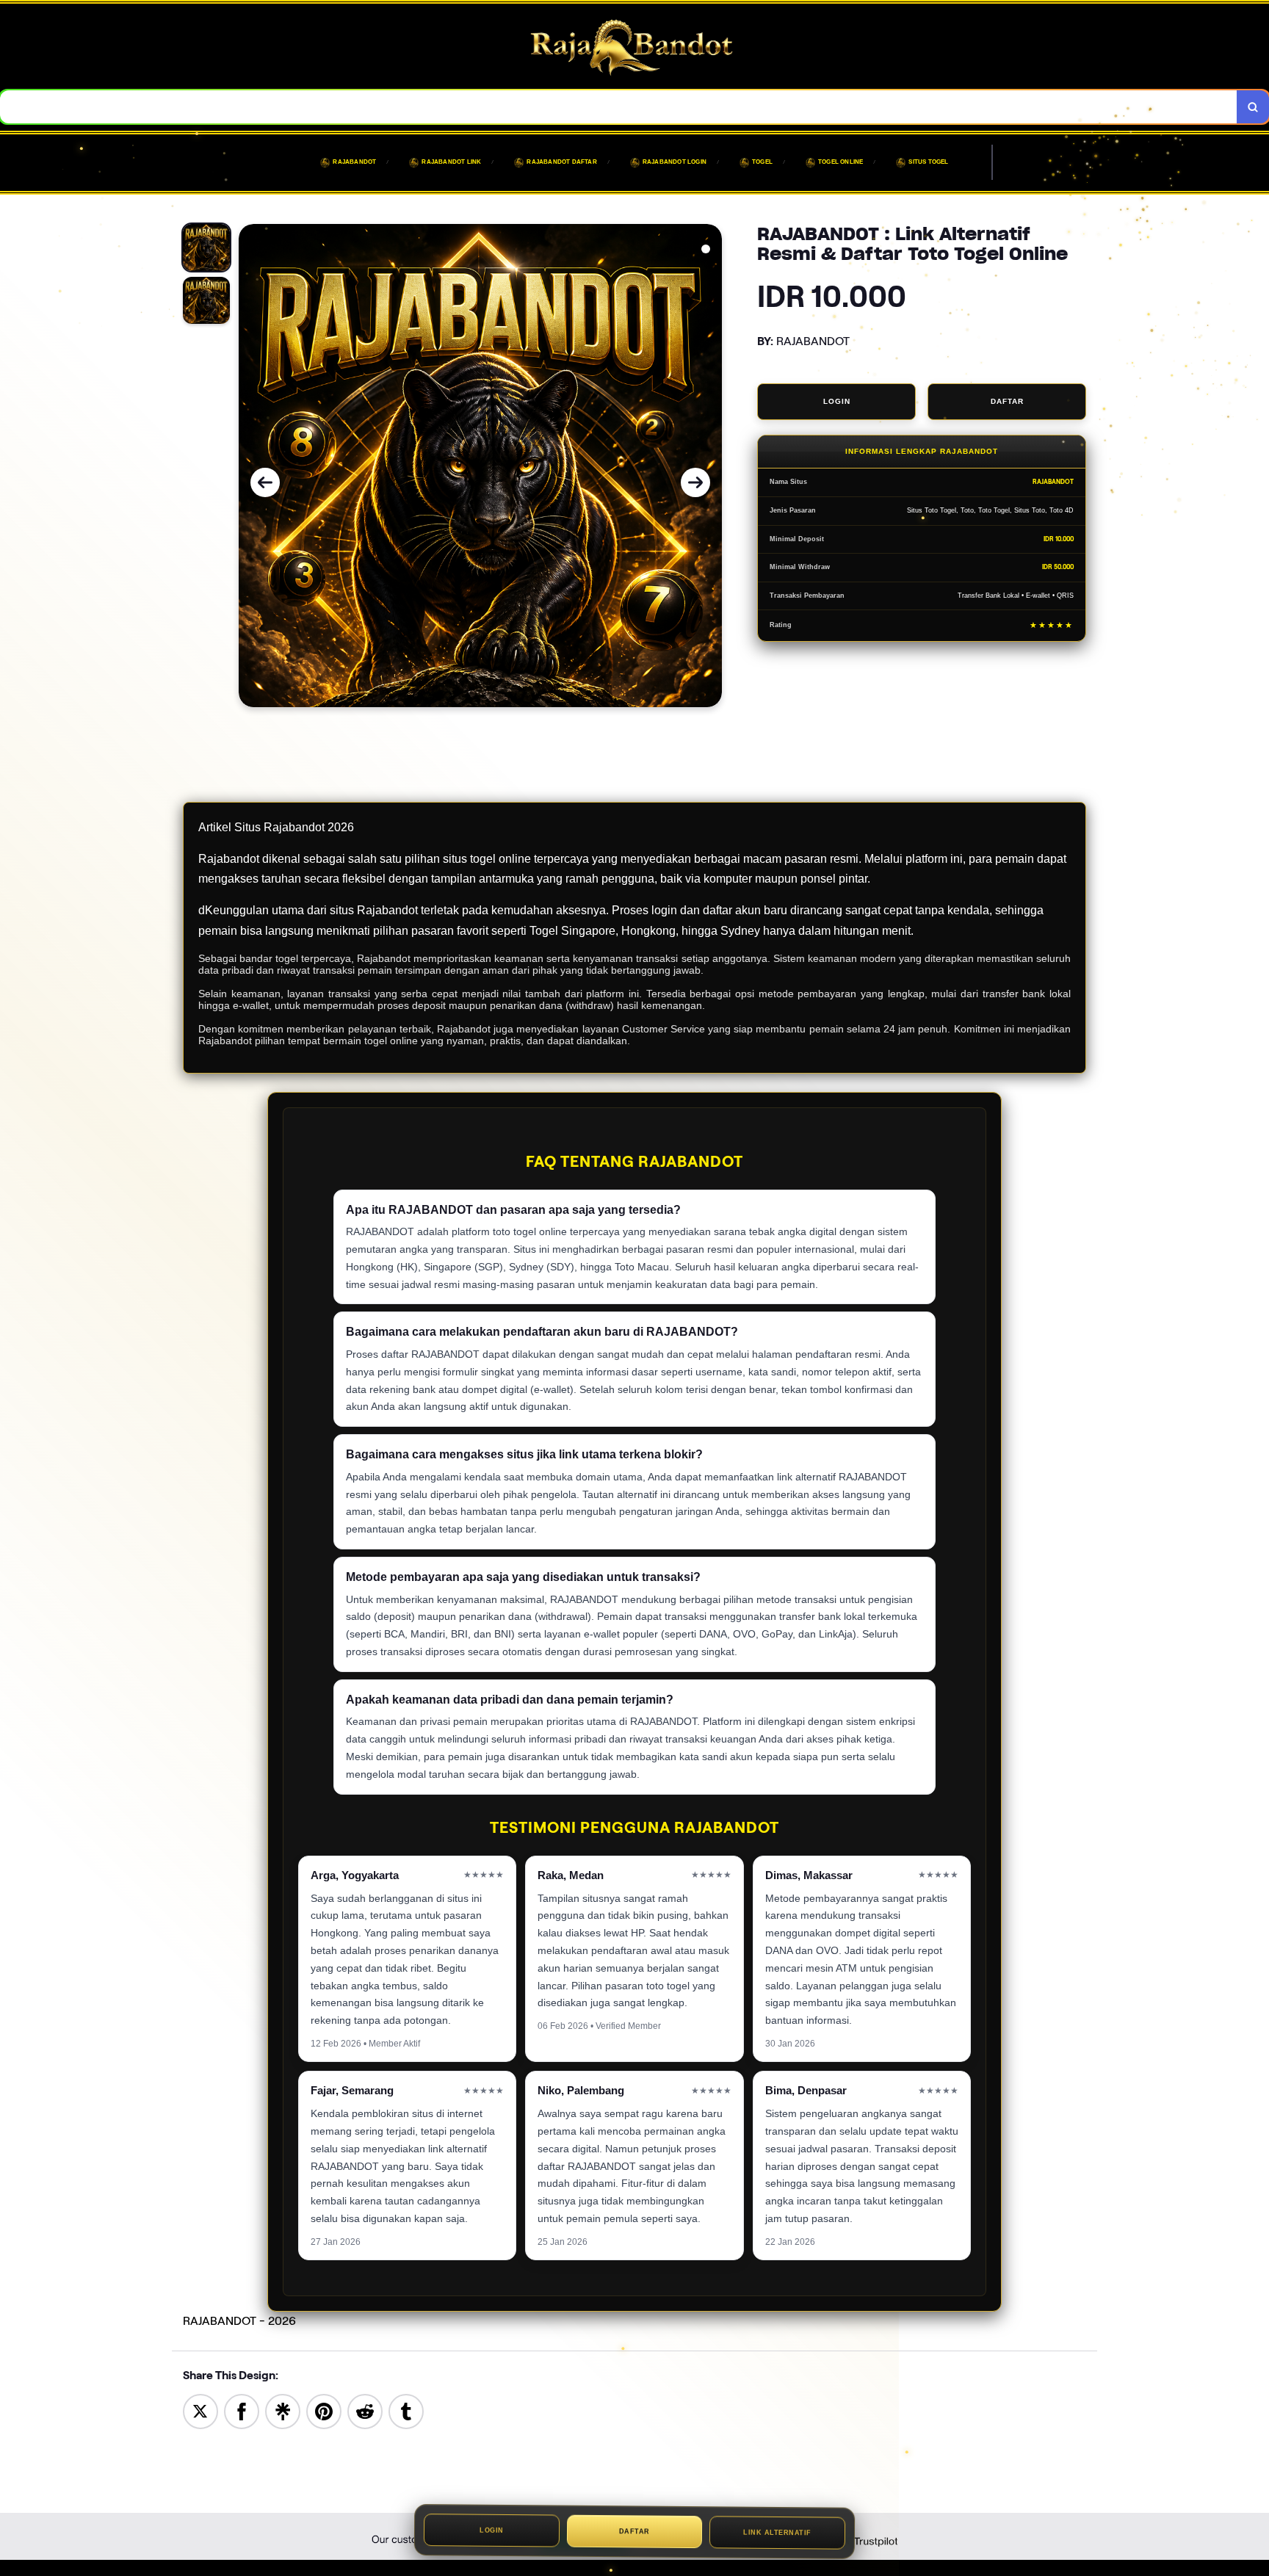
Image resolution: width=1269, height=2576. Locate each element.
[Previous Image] (265, 482)
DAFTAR (1007, 401)
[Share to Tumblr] (406, 2410)
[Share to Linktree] (283, 2410)
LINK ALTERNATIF (777, 2535)
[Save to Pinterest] (324, 2410)
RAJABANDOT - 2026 (239, 2321)
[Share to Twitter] (200, 2410)
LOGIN (837, 401)
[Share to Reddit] (365, 2410)
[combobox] (619, 107)
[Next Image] (695, 482)
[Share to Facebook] (242, 2410)
